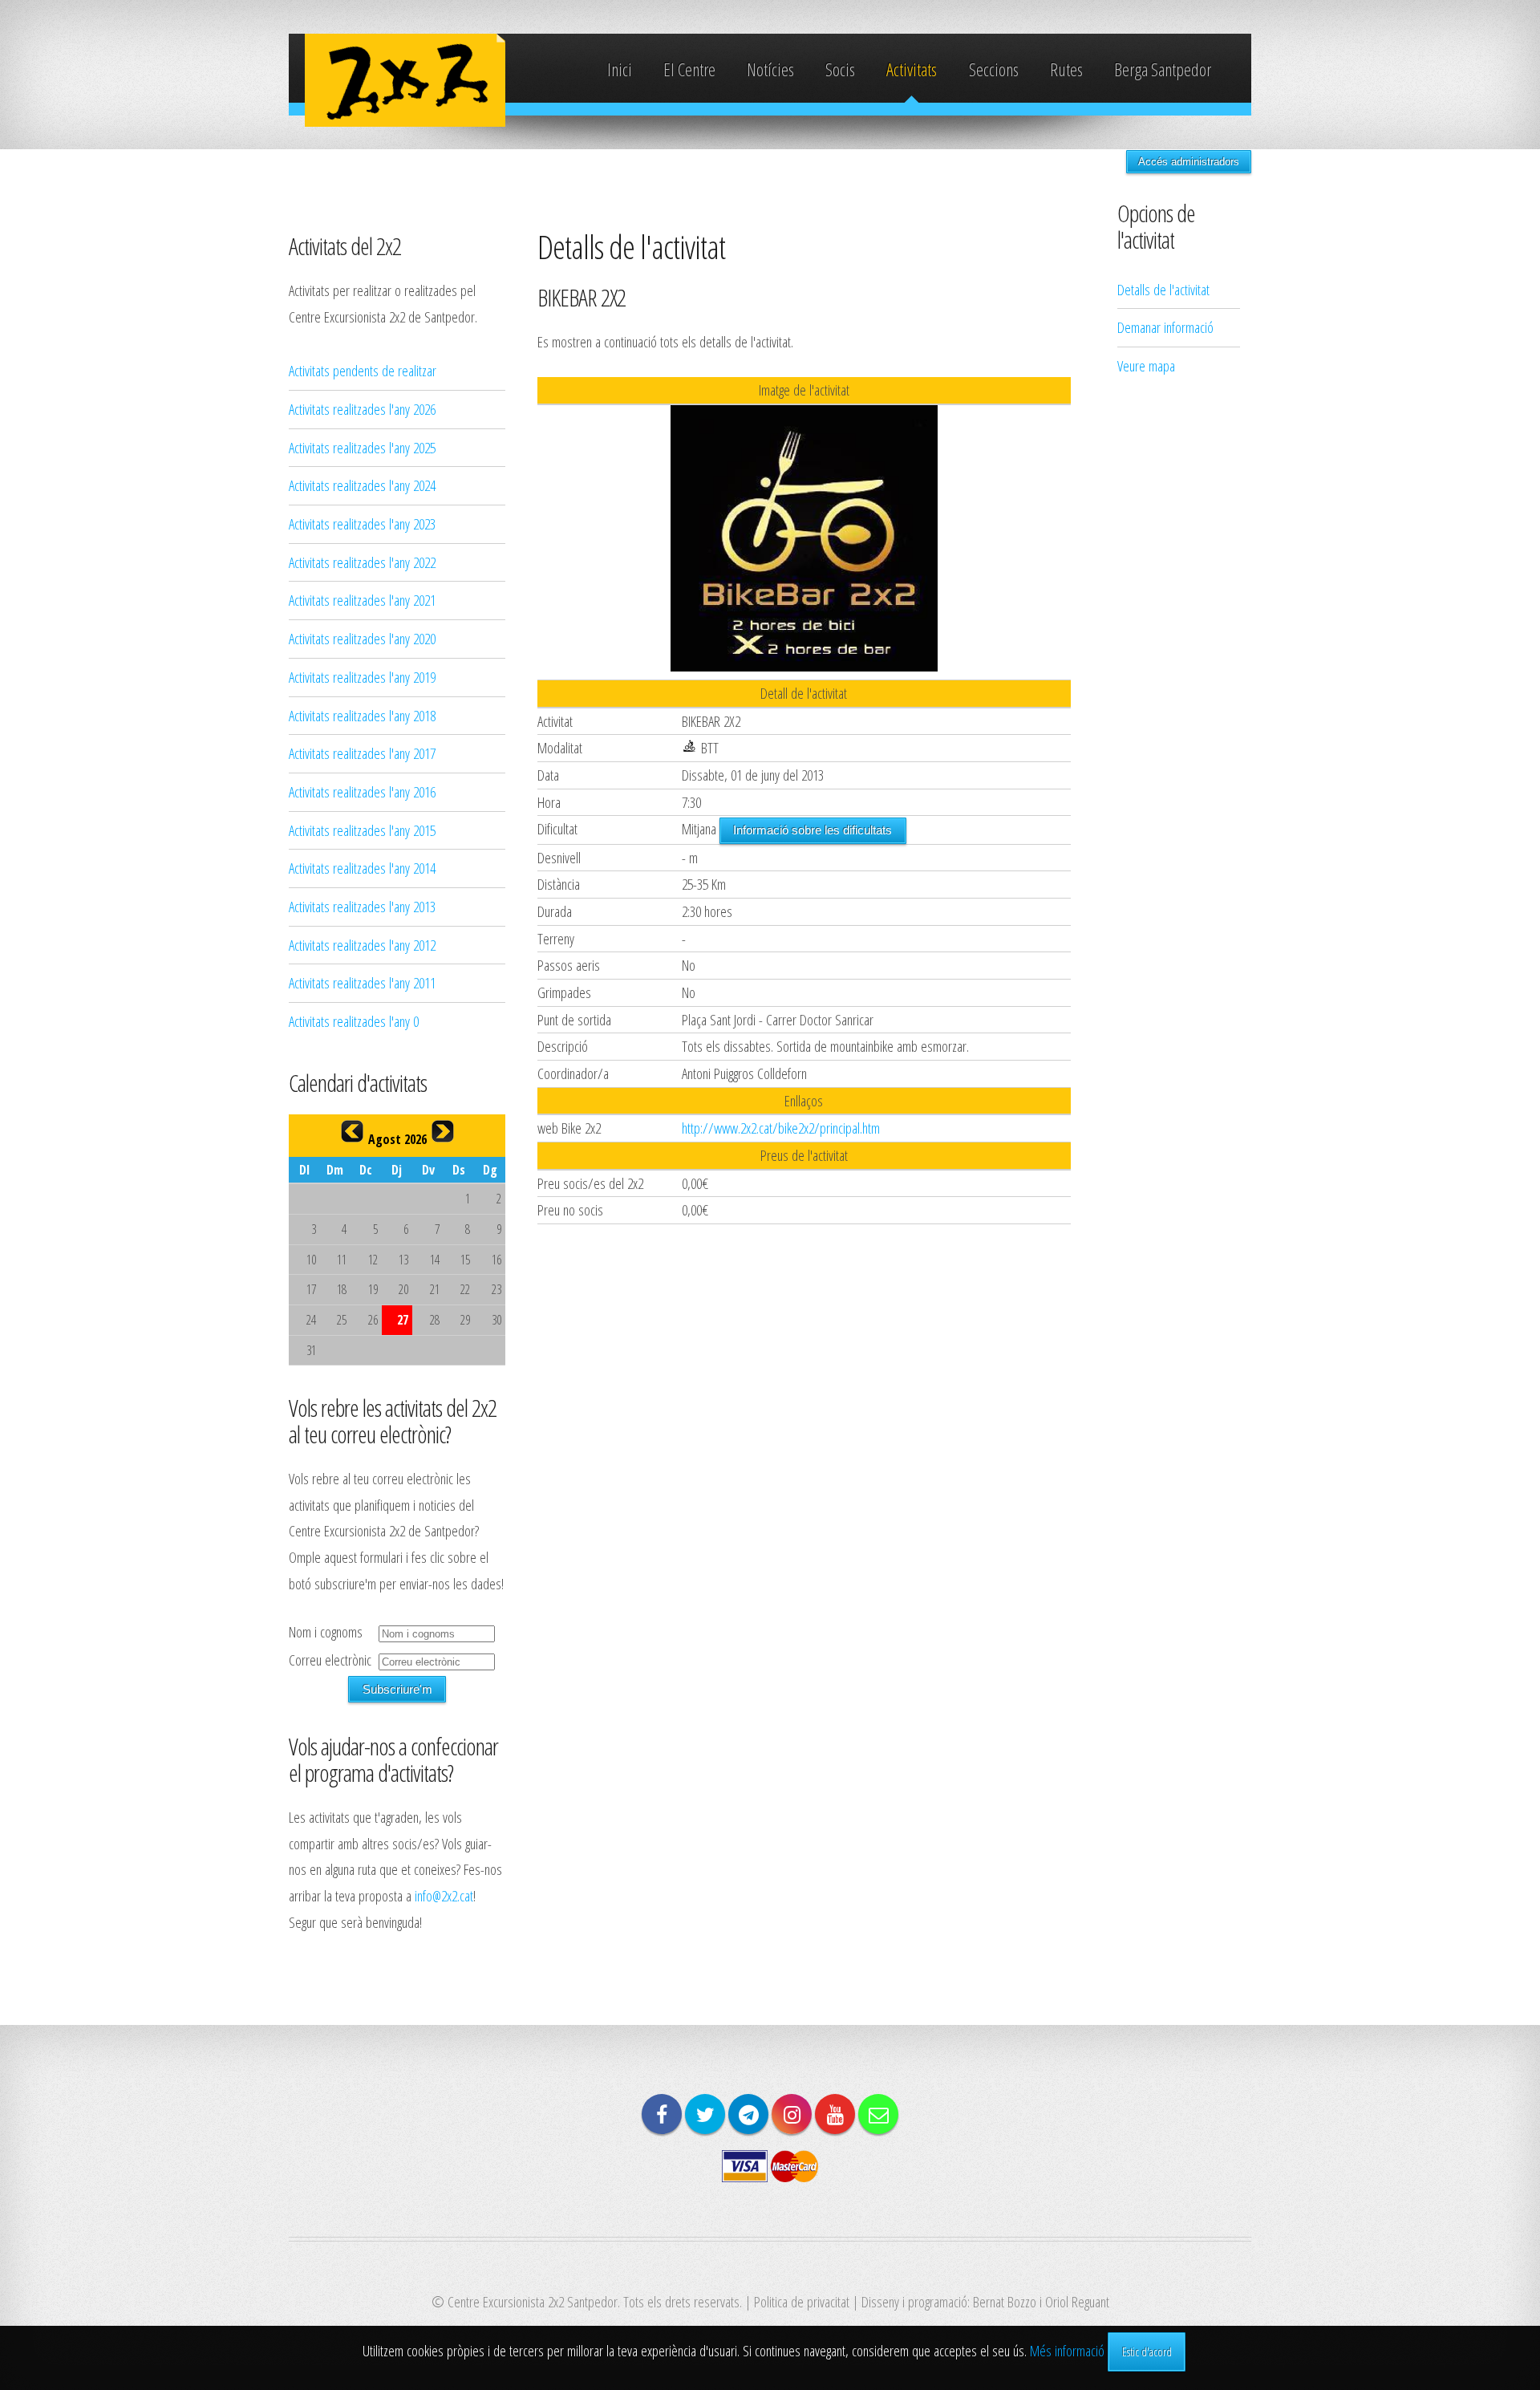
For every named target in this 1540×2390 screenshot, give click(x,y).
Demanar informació (1165, 327)
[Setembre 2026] (443, 1131)
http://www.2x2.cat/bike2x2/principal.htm (781, 1128)
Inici (620, 69)
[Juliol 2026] (352, 1131)
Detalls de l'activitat (1163, 289)
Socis (840, 69)
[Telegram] (748, 2114)
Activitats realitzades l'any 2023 (362, 523)
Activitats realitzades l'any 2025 (362, 447)
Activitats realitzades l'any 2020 (362, 638)
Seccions (994, 69)
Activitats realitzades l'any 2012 (362, 945)
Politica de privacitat (802, 2301)
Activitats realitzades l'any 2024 (362, 485)
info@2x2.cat (444, 1895)
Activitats (912, 69)
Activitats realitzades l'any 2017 (362, 753)
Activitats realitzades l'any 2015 (362, 830)
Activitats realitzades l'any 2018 (362, 715)
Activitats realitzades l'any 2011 (362, 982)
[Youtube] (835, 2114)
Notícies (770, 69)
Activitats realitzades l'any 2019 (362, 677)
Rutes (1066, 69)
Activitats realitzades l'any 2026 (362, 409)
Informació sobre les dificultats (813, 830)
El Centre (689, 69)
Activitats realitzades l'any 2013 (362, 906)
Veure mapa (1146, 365)
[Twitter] (705, 2114)
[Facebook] (662, 2114)
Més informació (1067, 2350)
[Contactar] (878, 2114)
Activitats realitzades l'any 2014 (362, 868)
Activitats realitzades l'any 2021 (362, 600)
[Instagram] (792, 2114)
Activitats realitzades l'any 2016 (362, 791)
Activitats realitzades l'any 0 (354, 1021)
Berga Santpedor (1163, 69)
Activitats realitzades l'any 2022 (362, 562)
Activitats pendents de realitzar (363, 370)
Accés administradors (1189, 162)
